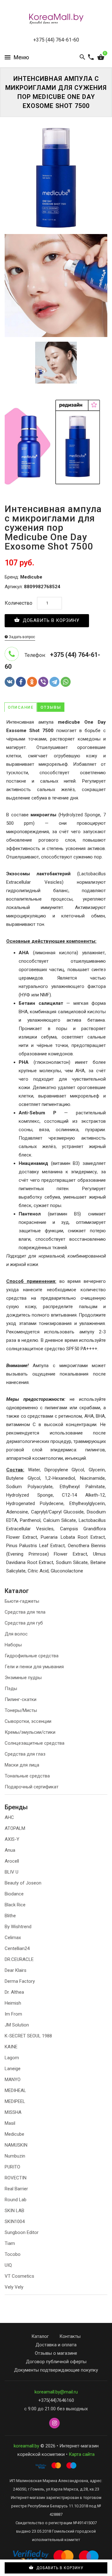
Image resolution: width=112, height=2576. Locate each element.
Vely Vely (14, 2287)
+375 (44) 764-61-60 (56, 40)
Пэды (11, 1689)
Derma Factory (20, 1981)
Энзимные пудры (23, 1678)
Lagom (12, 2058)
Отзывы (51, 707)
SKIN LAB (14, 2211)
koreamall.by (26, 2446)
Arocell (12, 1861)
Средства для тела (25, 1612)
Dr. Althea (14, 1992)
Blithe (10, 1916)
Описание (21, 707)
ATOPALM (15, 1828)
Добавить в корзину (50, 620)
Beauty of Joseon (23, 1883)
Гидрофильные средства (32, 1656)
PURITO (12, 2167)
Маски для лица (22, 1765)
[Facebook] (21, 682)
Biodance (14, 1894)
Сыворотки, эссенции (28, 1721)
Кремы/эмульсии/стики (30, 1732)
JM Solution (17, 2025)
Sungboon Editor (22, 2232)
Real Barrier (16, 2189)
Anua (10, 1850)
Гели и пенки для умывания (34, 1667)
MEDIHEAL (15, 2090)
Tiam (10, 2243)
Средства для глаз (25, 1754)
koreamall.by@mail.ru (56, 2392)
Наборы (13, 1645)
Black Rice (15, 1905)
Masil (10, 2123)
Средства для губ (24, 1623)
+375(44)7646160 (56, 2400)
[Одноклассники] (32, 682)
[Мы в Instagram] (54, 2423)
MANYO (13, 2080)
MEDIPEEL (15, 2101)
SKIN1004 (15, 2222)
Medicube (14, 2134)
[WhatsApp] (66, 682)
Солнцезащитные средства (35, 1743)
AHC (9, 1817)
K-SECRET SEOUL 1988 (28, 2036)
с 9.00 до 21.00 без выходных (56, 2409)
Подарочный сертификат (32, 1787)
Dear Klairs (16, 1970)
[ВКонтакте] (10, 682)
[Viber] (43, 682)
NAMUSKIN (16, 2145)
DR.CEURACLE (19, 1959)
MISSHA (13, 2112)
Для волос (16, 1634)
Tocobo (13, 2254)
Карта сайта (82, 2454)
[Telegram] (54, 682)
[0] (101, 57)
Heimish (13, 2003)
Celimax (13, 1938)
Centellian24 (17, 1948)
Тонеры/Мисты (21, 1710)
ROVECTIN (16, 2178)
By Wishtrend (18, 1927)
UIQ (8, 2265)
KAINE (11, 2047)
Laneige (13, 2069)
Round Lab (16, 2200)
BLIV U (12, 1872)
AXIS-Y (12, 1839)
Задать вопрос (21, 637)
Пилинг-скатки (21, 1699)
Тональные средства (27, 1776)
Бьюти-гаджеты (22, 1601)
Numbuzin (15, 2156)
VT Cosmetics (19, 2276)
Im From (13, 2014)
